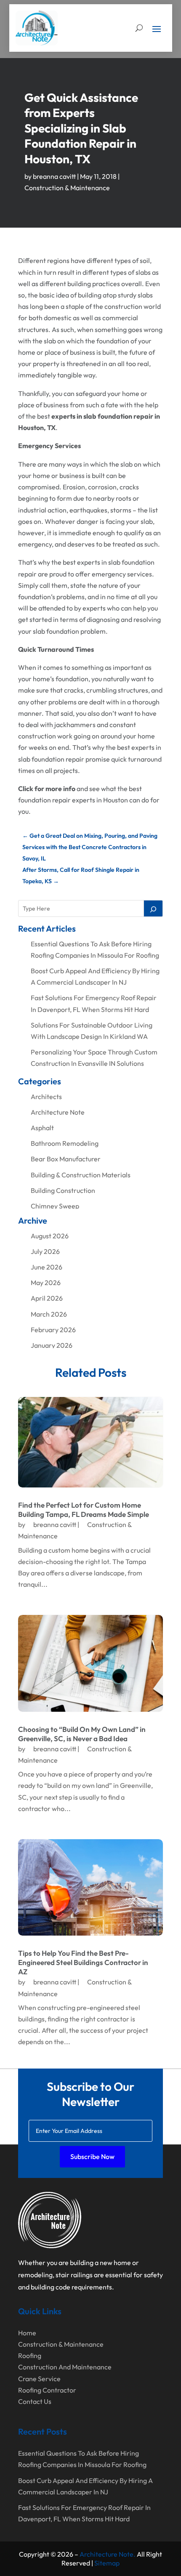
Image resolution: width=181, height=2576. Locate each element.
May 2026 (46, 1283)
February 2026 (53, 1330)
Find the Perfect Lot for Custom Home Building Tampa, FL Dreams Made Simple (84, 1510)
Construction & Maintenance (67, 188)
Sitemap (107, 2563)
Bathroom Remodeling (65, 1143)
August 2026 (50, 1236)
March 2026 (49, 1314)
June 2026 (47, 1267)
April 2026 (47, 1298)
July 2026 (45, 1251)
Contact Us (35, 2401)
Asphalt (42, 1128)
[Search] (153, 908)
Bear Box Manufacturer (66, 1159)
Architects (46, 1097)
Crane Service (39, 2379)
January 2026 (52, 1345)
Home (27, 2333)
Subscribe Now (92, 2156)
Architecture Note (58, 1112)
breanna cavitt (54, 176)
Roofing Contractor (47, 2390)
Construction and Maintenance (65, 2367)
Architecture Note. (108, 2554)
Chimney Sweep (55, 1206)
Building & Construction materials (81, 1175)
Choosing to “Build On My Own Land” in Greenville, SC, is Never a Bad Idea (82, 1734)
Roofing (30, 2356)
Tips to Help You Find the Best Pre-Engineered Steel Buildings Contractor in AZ (83, 1962)
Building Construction (63, 1190)
